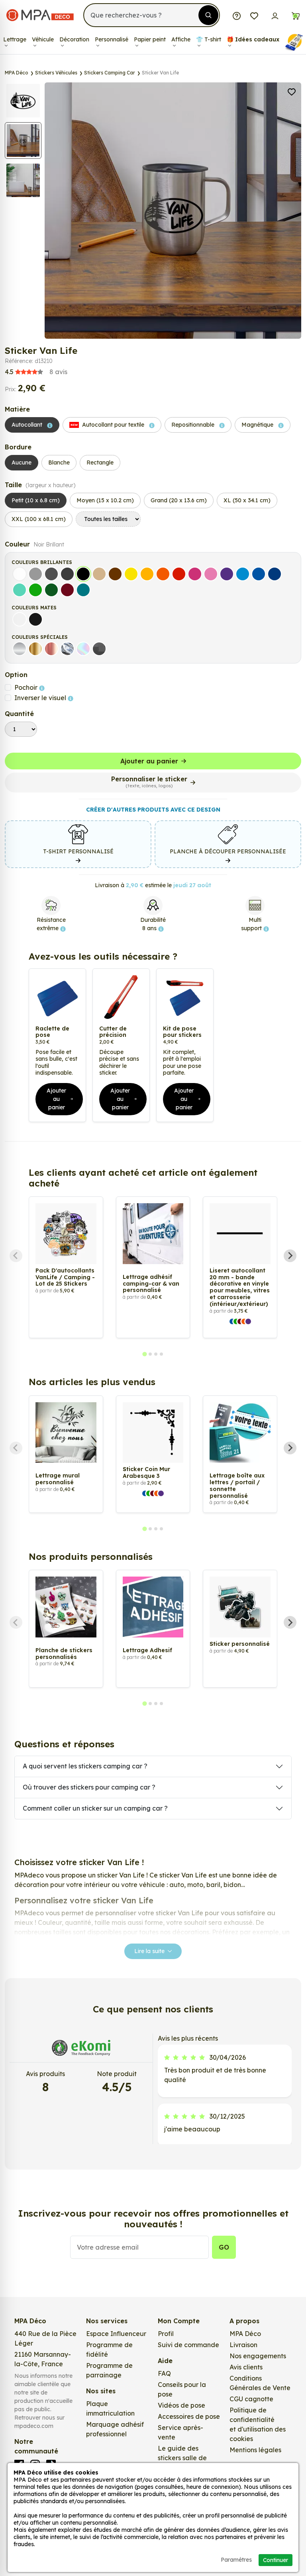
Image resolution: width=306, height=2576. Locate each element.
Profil (166, 2334)
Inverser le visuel (41, 698)
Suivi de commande (188, 2345)
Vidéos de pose (181, 2405)
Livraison (243, 2345)
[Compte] (275, 15)
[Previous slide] (16, 1256)
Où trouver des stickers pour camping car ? (89, 1787)
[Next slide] (290, 1256)
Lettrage (15, 39)
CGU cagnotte (251, 2399)
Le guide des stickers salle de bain (182, 2458)
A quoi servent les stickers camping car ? (85, 1766)
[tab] (144, 1354)
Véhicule (43, 39)
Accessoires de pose (189, 2416)
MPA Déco (245, 2334)
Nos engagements (258, 2356)
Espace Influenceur (116, 2334)
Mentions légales (255, 2450)
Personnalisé (112, 39)
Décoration (74, 39)
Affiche (181, 39)
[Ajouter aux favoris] (292, 91)
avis (36, 372)
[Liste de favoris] (254, 15)
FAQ (164, 2373)
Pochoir (27, 687)
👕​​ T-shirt (209, 39)
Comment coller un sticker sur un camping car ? (95, 1808)
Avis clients (246, 2367)
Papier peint (150, 39)
